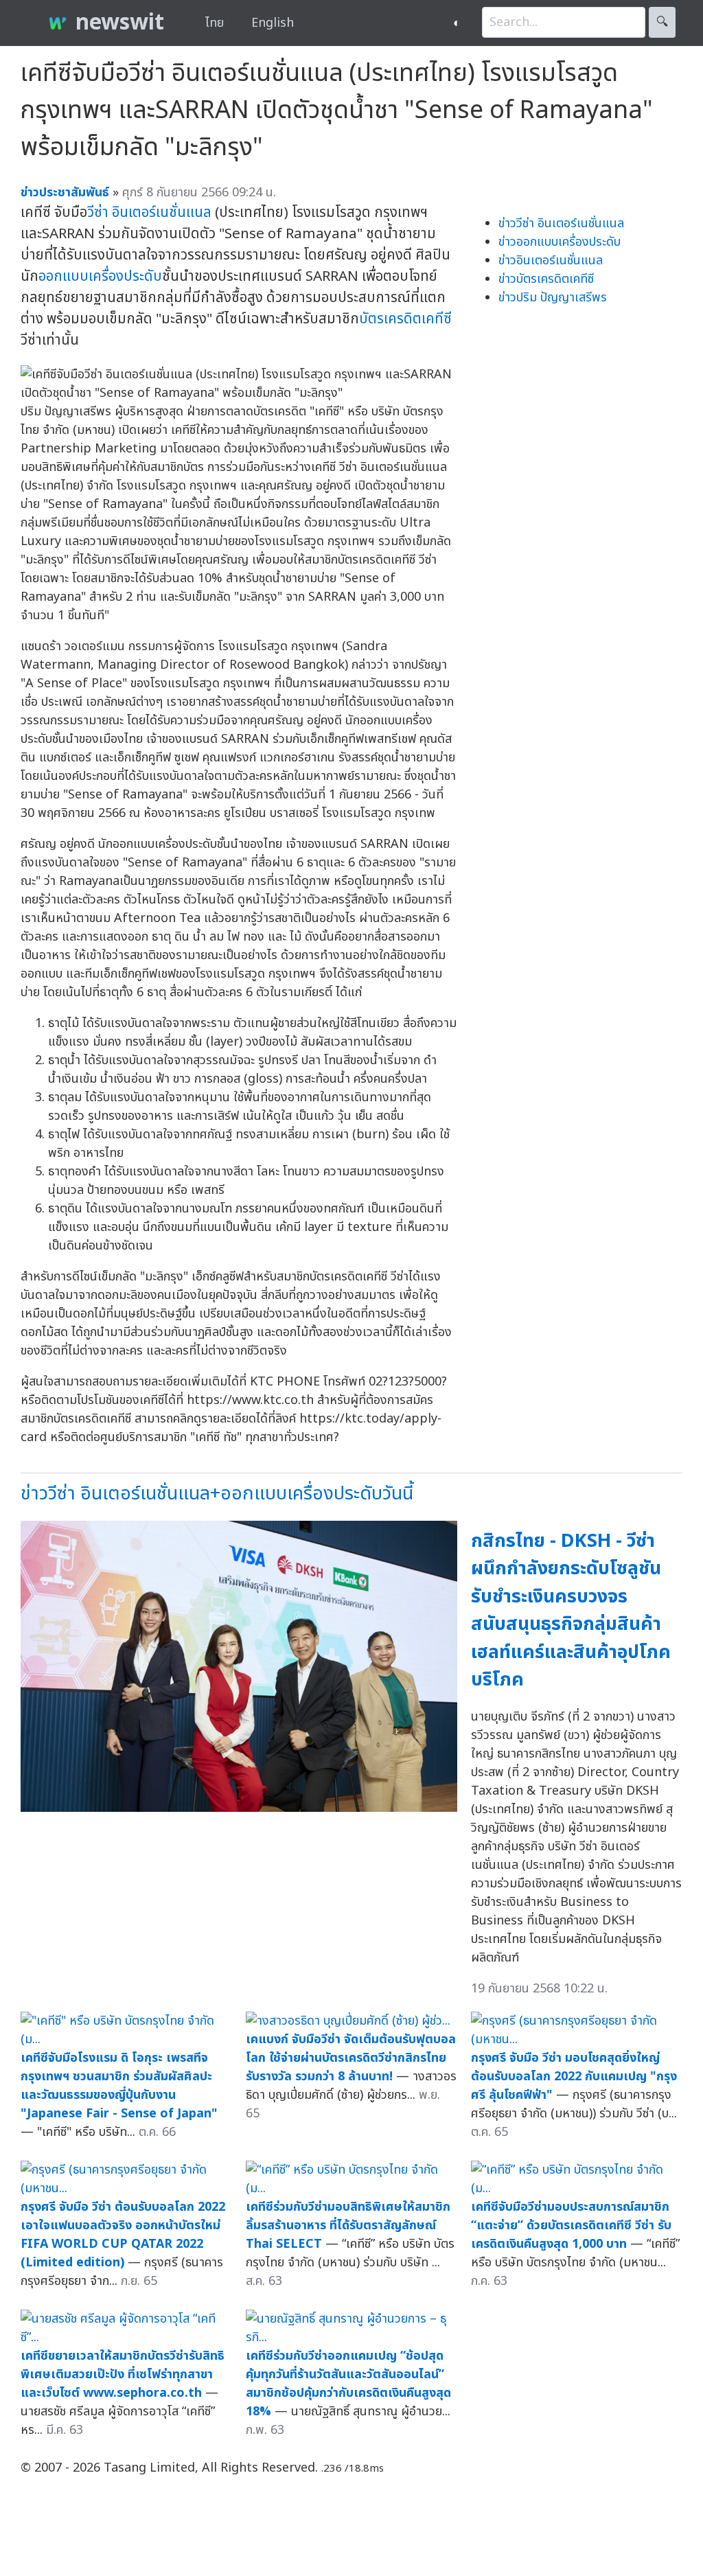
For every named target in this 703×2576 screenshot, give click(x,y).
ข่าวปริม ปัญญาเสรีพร (553, 298)
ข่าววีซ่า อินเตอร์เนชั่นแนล (561, 223)
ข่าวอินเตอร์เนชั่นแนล (551, 261)
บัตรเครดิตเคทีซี (405, 319)
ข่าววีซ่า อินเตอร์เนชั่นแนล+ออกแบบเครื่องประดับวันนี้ (217, 1494)
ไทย (215, 23)
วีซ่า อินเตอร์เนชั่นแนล (149, 212)
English (273, 23)
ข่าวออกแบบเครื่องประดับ (560, 242)
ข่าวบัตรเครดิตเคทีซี (546, 279)
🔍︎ (662, 22)
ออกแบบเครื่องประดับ (100, 276)
